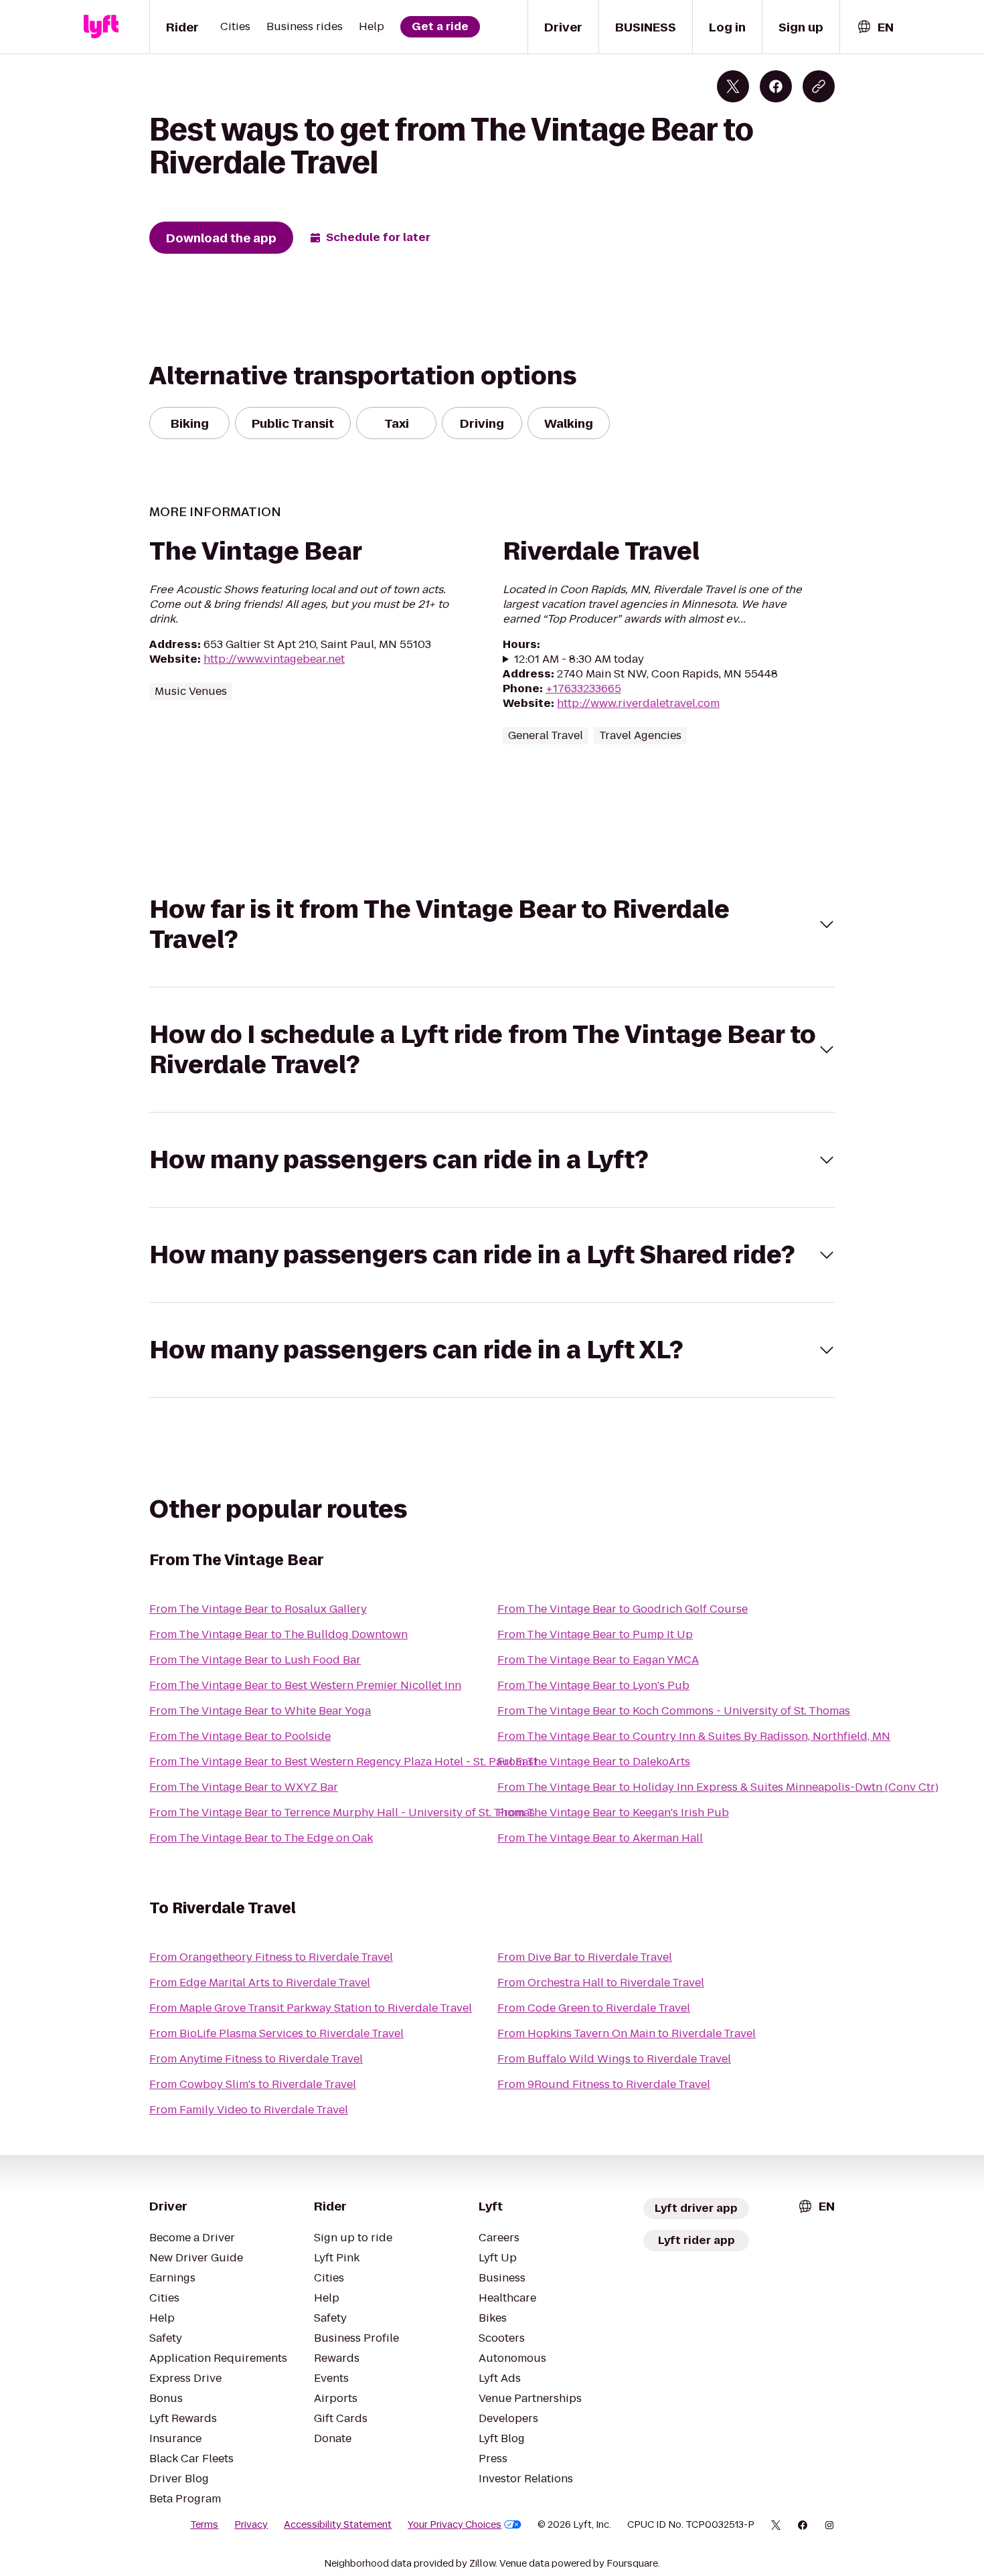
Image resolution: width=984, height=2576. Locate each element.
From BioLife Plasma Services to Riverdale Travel (276, 2033)
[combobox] (875, 27)
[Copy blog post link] (819, 86)
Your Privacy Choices (455, 2524)
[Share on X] (733, 86)
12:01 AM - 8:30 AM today (579, 659)
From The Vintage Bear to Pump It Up (595, 1634)
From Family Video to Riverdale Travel (249, 2110)
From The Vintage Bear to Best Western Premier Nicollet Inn (305, 1685)
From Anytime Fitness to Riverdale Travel (256, 2059)
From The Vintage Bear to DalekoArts (594, 1762)
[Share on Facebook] (776, 86)
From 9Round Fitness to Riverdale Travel (604, 2084)
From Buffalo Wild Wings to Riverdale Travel (614, 2059)
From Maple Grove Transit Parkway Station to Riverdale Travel (311, 2008)
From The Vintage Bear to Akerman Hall (600, 1838)
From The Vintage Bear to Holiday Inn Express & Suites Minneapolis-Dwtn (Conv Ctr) (718, 1787)
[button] (492, 924)
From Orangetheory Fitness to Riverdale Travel (271, 1957)
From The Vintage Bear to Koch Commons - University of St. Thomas (674, 1711)
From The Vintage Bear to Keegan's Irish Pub (613, 1813)
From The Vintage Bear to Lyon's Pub (593, 1685)
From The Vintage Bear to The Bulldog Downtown (278, 1634)
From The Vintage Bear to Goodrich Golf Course (623, 1609)
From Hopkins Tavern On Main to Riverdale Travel (627, 2033)
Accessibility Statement (338, 2524)
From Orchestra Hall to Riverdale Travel (601, 1983)
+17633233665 (583, 689)
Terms (204, 2524)
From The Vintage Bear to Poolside (240, 1736)
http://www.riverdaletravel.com (638, 703)
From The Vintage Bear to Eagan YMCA (598, 1660)
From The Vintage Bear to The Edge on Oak (261, 1838)
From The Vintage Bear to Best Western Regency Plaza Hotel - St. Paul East (343, 1762)
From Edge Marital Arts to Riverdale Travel (260, 1983)
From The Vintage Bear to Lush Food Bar (255, 1660)
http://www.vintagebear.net (274, 659)
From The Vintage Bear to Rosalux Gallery (258, 1609)
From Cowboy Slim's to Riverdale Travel (253, 2084)
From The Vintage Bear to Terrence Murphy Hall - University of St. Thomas (342, 1813)
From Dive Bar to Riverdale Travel (585, 1957)
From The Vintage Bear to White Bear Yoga (260, 1711)
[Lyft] (101, 27)
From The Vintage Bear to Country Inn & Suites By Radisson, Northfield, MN (694, 1736)
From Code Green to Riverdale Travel (594, 2008)
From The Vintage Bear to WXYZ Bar (244, 1787)
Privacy (251, 2524)
